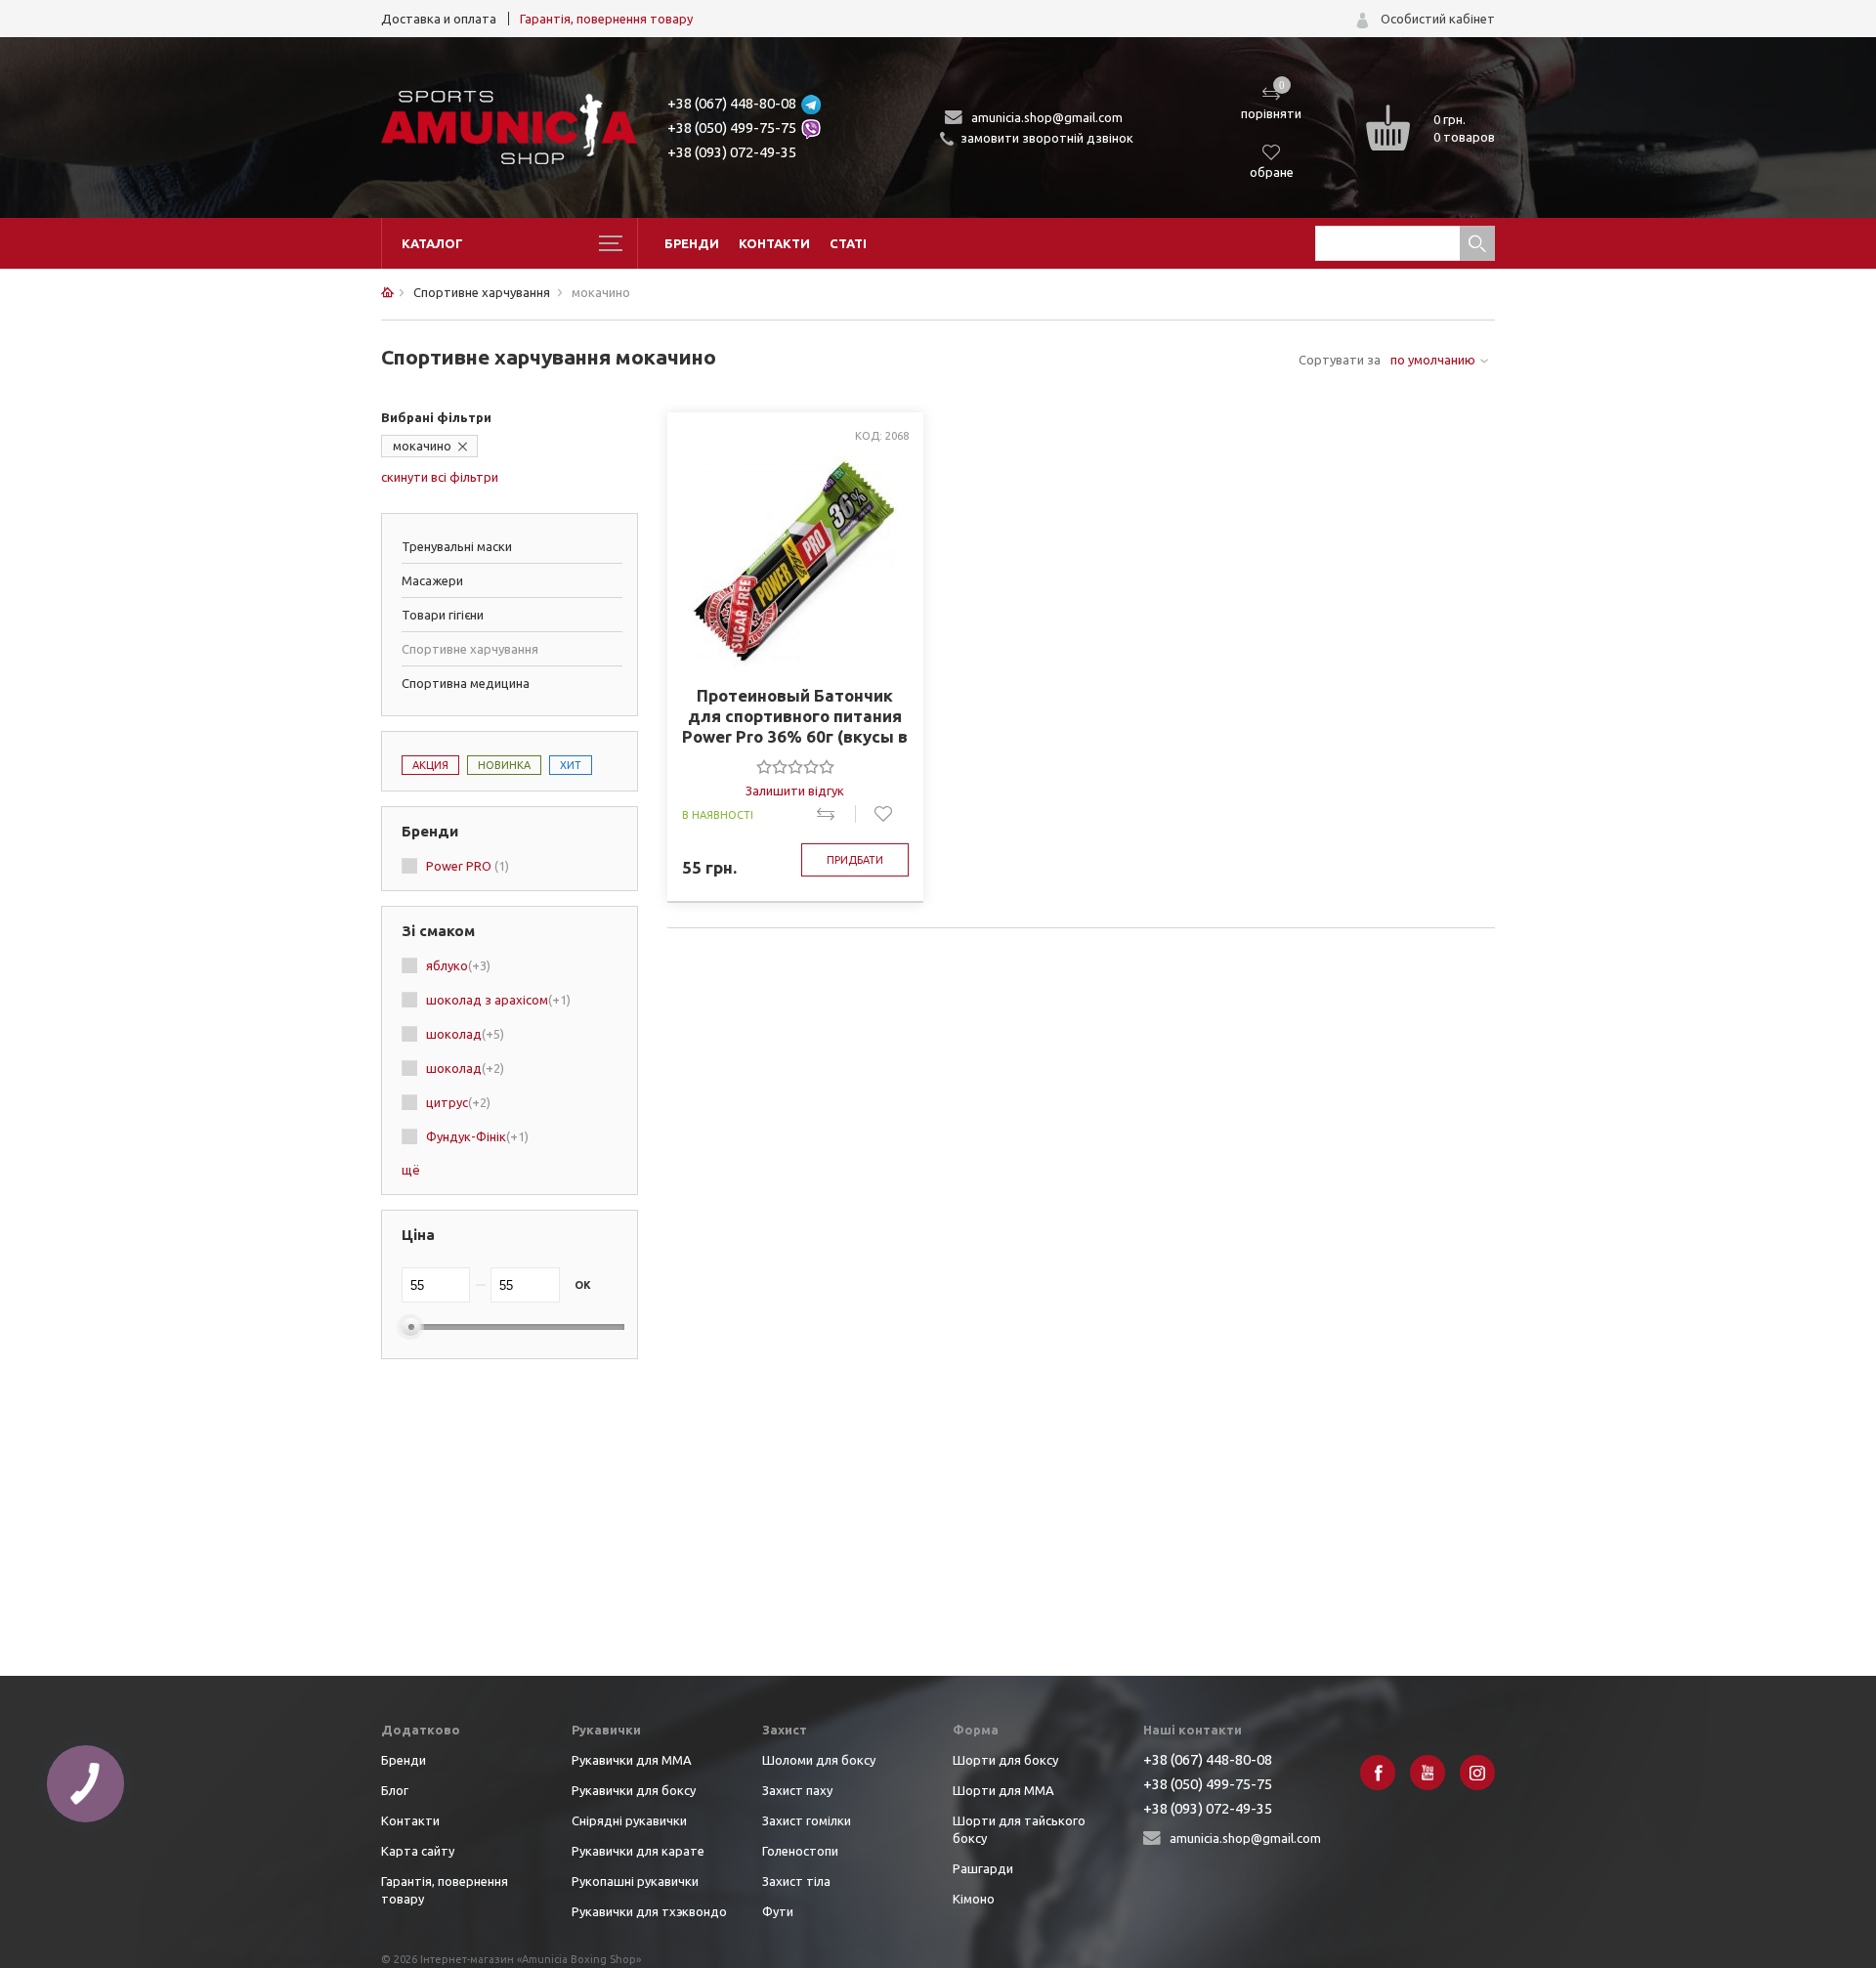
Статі (848, 243)
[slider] (795, 766)
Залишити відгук (795, 791)
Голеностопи (800, 1851)
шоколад (465, 1034)
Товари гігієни (443, 615)
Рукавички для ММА (632, 1760)
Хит (571, 765)
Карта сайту (418, 1851)
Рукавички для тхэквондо (649, 1911)
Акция (430, 765)
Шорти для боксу (1005, 1760)
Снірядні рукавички (629, 1820)
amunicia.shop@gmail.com (1047, 117)
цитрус (458, 1102)
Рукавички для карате (638, 1851)
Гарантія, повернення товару (606, 19)
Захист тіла (796, 1881)
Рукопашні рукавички (635, 1881)
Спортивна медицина (466, 683)
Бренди (692, 243)
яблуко (458, 965)
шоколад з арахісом (498, 1000)
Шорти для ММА (1003, 1790)
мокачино (422, 446)
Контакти (774, 243)
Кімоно (974, 1899)
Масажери (432, 580)
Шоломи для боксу (819, 1760)
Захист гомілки (807, 1820)
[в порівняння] (836, 814)
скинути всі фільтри (440, 477)
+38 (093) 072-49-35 (732, 152)
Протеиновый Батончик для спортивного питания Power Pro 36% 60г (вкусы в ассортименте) (795, 716)
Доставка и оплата (439, 19)
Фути (778, 1911)
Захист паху (797, 1790)
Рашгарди (983, 1868)
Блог (395, 1790)
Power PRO (468, 866)
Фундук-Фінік (477, 1136)
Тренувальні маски (457, 546)
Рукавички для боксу (634, 1790)
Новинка (504, 765)
